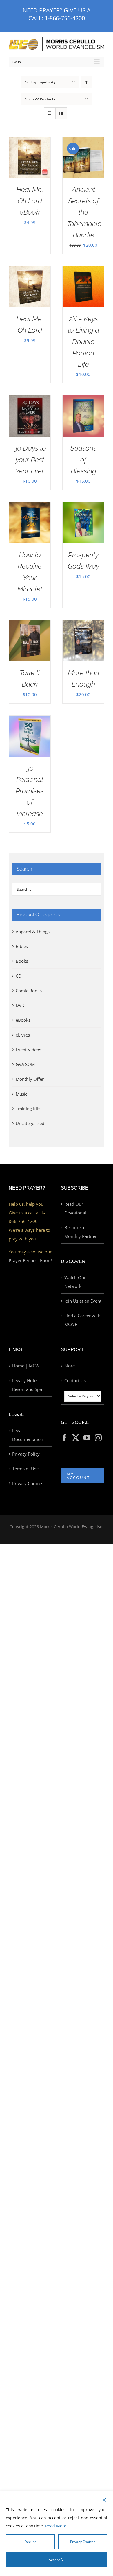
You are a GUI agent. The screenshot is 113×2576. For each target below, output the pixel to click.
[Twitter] (76, 1438)
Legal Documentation (28, 1435)
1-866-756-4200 (65, 18)
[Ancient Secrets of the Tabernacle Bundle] (83, 141)
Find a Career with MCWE (82, 1320)
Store (70, 1366)
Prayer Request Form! (30, 1260)
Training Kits (28, 1109)
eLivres (23, 1035)
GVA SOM (25, 1064)
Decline (30, 2542)
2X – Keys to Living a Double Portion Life (83, 342)
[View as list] (61, 113)
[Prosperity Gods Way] (83, 506)
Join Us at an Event (83, 1301)
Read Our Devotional (75, 1208)
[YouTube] (87, 1438)
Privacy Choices (28, 1483)
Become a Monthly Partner (81, 1232)
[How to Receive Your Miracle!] (30, 506)
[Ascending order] (86, 82)
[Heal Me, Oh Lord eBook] (30, 141)
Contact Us (75, 1380)
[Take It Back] (30, 624)
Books (22, 961)
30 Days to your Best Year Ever (30, 460)
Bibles (22, 946)
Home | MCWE (27, 1366)
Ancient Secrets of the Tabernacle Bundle (84, 212)
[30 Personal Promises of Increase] (30, 720)
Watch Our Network (75, 1282)
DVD (20, 1005)
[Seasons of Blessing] (83, 400)
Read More (56, 2526)
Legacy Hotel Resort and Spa (27, 1385)
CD (19, 976)
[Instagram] (98, 1438)
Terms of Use (25, 1469)
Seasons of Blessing (83, 460)
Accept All (57, 2560)
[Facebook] (64, 1438)
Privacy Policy (26, 1454)
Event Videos (28, 1050)
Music (21, 1094)
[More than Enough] (83, 624)
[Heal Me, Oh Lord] (30, 270)
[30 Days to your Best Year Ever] (30, 400)
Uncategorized (30, 1123)
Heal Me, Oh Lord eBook (30, 201)
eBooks (23, 1020)
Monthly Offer (30, 1079)
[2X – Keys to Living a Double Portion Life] (83, 270)
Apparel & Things (33, 932)
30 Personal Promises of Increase (30, 791)
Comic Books (29, 991)
